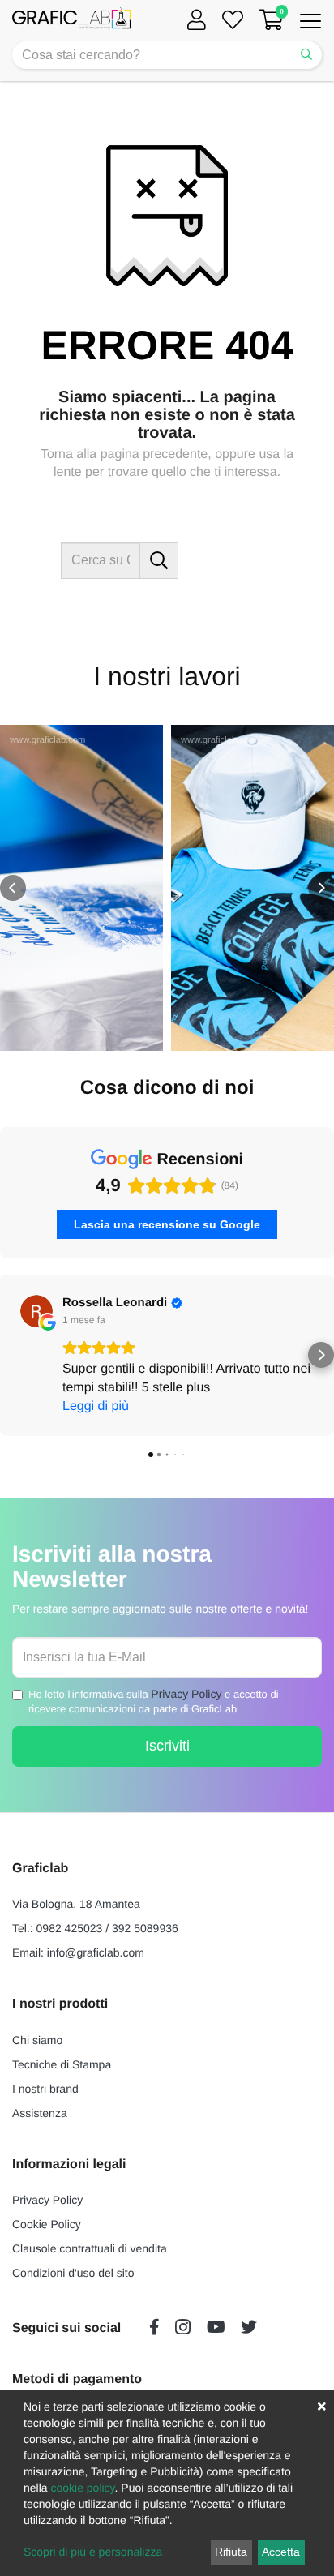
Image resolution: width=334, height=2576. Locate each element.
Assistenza (40, 2113)
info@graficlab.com (96, 1952)
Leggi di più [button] (96, 1406)
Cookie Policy (47, 2224)
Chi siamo (37, 2040)
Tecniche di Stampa (62, 2064)
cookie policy (82, 2488)
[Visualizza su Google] (36, 1311)
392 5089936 (145, 1928)
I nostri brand (45, 2089)
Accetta (281, 2552)
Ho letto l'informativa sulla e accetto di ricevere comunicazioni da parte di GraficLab (154, 1702)
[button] (13, 888)
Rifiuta (231, 2552)
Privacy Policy (186, 1694)
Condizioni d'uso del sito (73, 2273)
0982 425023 (70, 1928)
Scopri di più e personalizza (93, 2552)
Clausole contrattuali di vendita (90, 2248)
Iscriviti (167, 1746)
